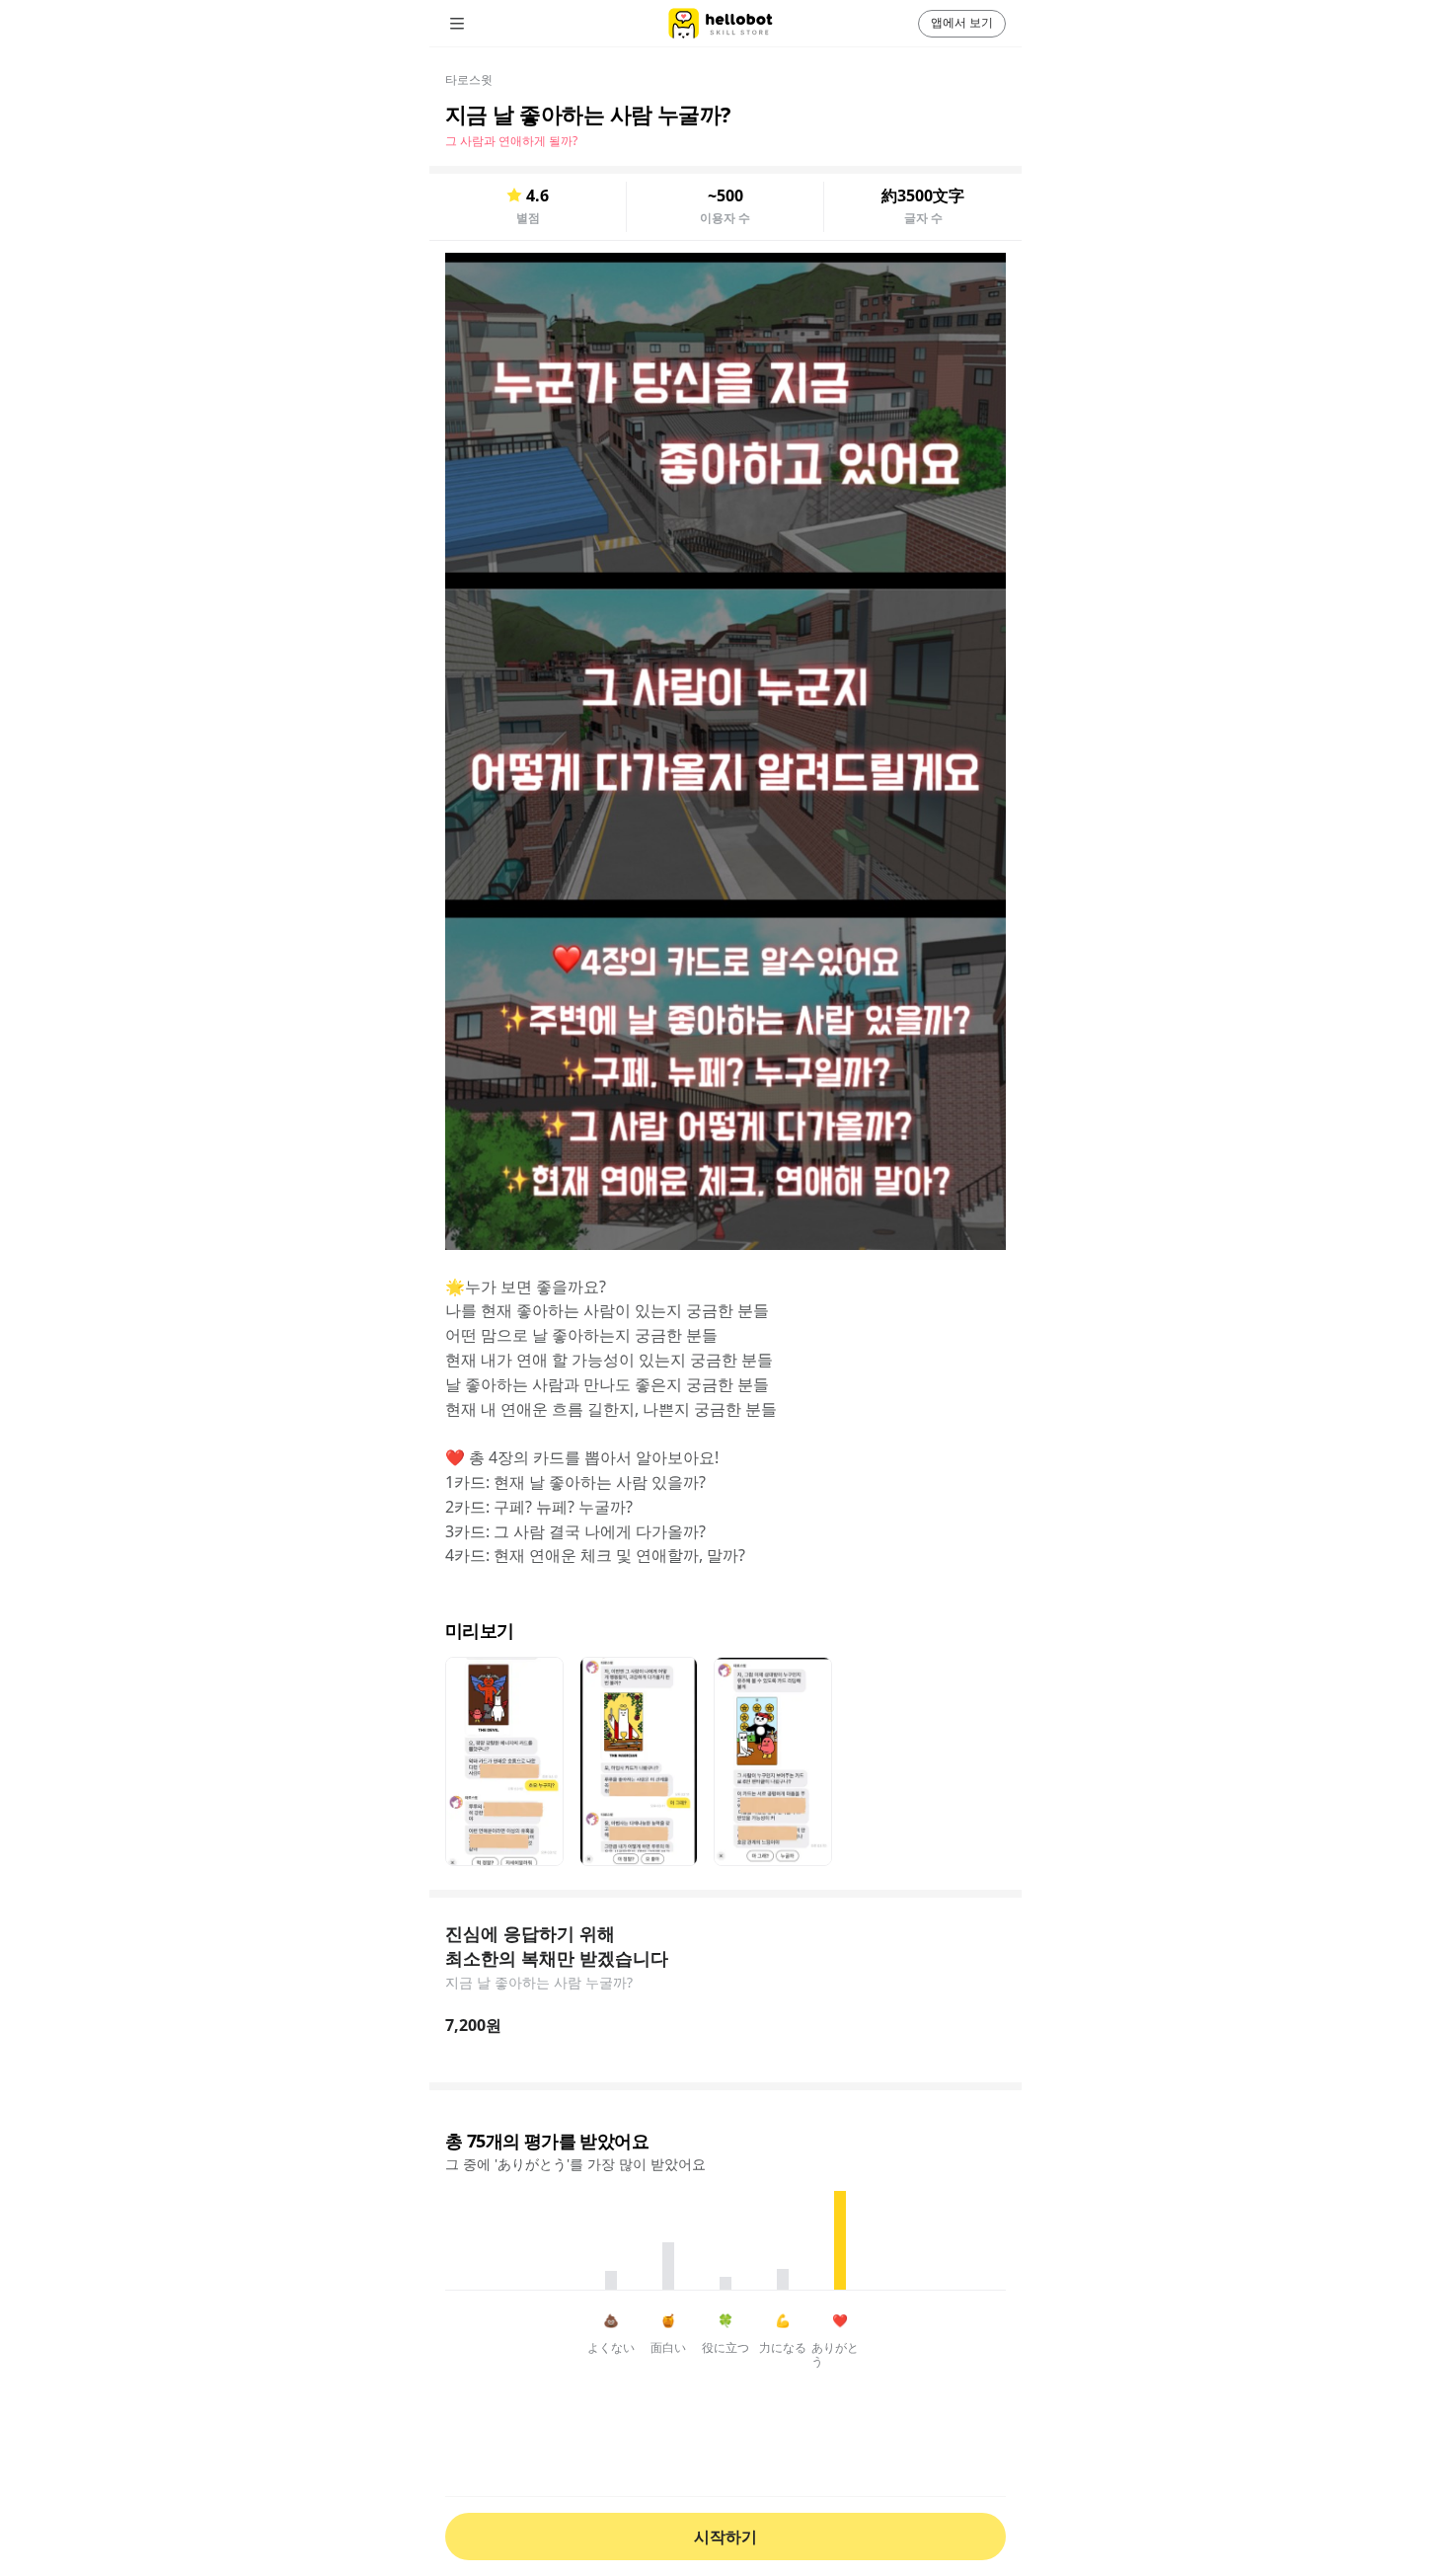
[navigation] (485, 24)
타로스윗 (469, 79)
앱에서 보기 (962, 22)
